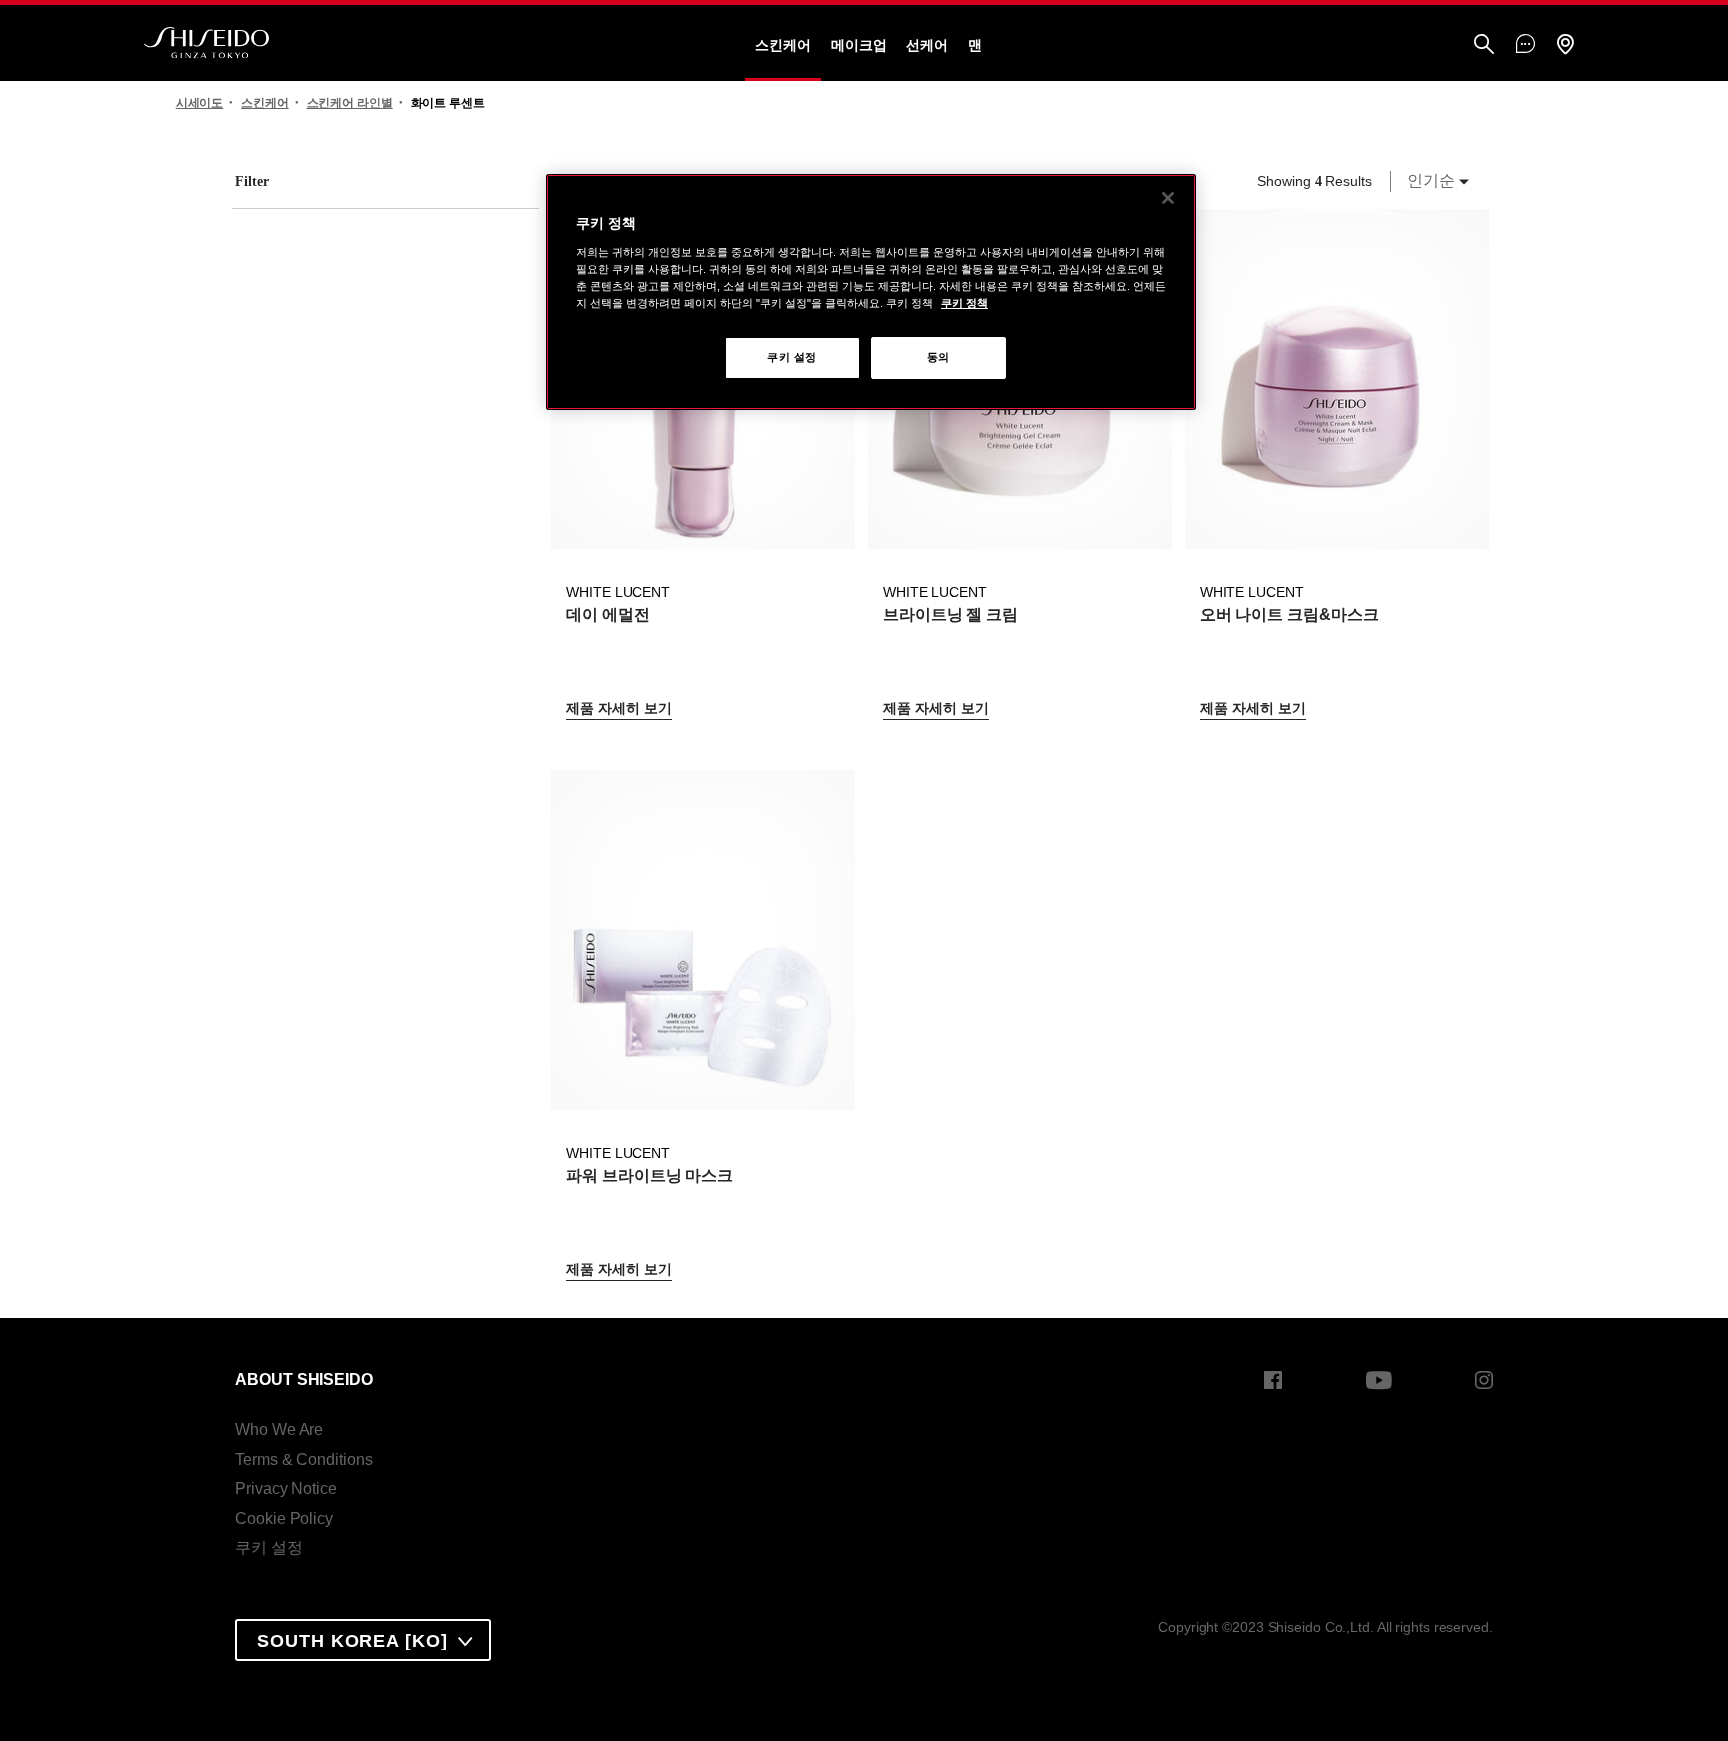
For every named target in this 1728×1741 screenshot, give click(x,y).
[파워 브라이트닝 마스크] (702, 940)
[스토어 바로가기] (1565, 45)
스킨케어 (783, 45)
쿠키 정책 (964, 303)
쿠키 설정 (269, 1547)
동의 (938, 357)
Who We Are (279, 1429)
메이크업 (859, 45)
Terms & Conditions (303, 1459)
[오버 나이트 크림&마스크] (1336, 379)
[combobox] (1432, 181)
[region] (871, 292)
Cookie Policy (284, 1518)
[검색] (1484, 45)
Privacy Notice (286, 1488)
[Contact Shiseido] (1525, 45)
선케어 (927, 45)
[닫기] (1168, 198)
